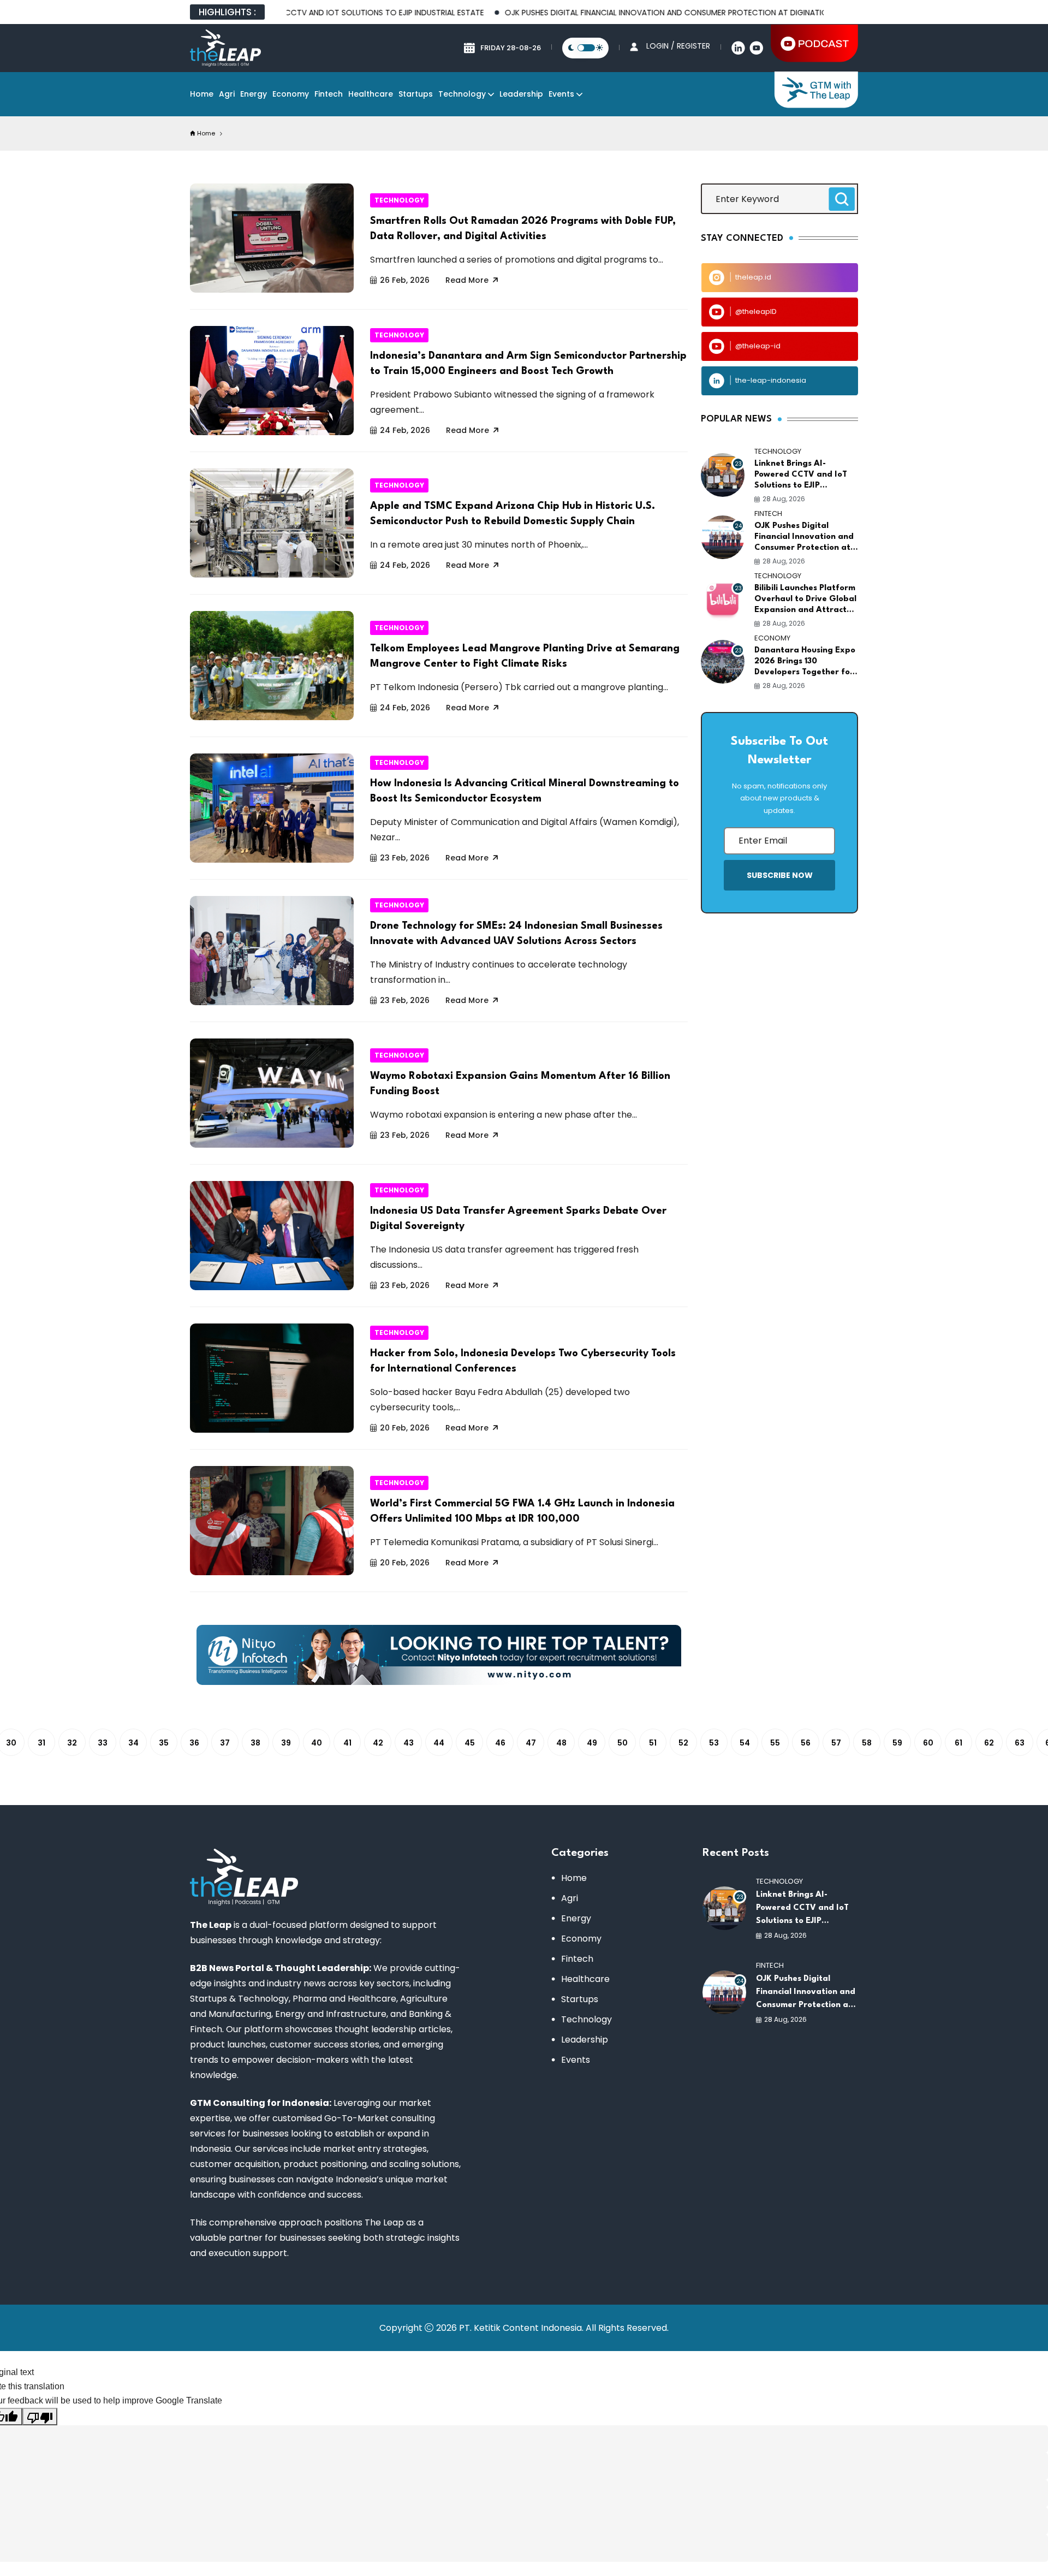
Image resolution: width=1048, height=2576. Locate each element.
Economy (291, 94)
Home (202, 94)
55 (775, 1743)
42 (378, 1743)
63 (1020, 1743)
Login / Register (678, 46)
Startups (416, 94)
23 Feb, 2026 (405, 858)
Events (561, 94)
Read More (467, 280)
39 (286, 1743)
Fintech (329, 94)
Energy (254, 94)
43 (409, 1743)
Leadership (521, 94)
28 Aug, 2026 (784, 499)
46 (500, 1743)
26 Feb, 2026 (405, 280)
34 (133, 1743)
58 (867, 1743)
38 (255, 1743)
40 (317, 1743)
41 (347, 1743)
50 (623, 1743)
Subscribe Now (780, 875)
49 (592, 1743)
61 (958, 1743)
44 (439, 1743)
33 (103, 1743)
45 (470, 1743)
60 (928, 1743)
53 (714, 1743)
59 (897, 1743)
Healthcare (371, 94)
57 (836, 1743)
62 (989, 1743)
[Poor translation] (40, 2417)
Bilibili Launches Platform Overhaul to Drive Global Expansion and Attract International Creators (805, 600)
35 (164, 1743)
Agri (227, 94)
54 (745, 1743)
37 (225, 1743)
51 (653, 1743)
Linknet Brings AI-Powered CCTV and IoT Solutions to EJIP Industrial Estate (801, 476)
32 (72, 1743)
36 (194, 1743)
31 (41, 1743)
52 (683, 1743)
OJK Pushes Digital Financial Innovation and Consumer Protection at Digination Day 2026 (609, 13)
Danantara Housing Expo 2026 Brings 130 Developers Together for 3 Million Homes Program (805, 662)
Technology (462, 94)
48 (561, 1743)
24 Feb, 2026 (405, 430)
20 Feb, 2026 (405, 1428)
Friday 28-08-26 (511, 48)
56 (806, 1743)
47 (531, 1743)
